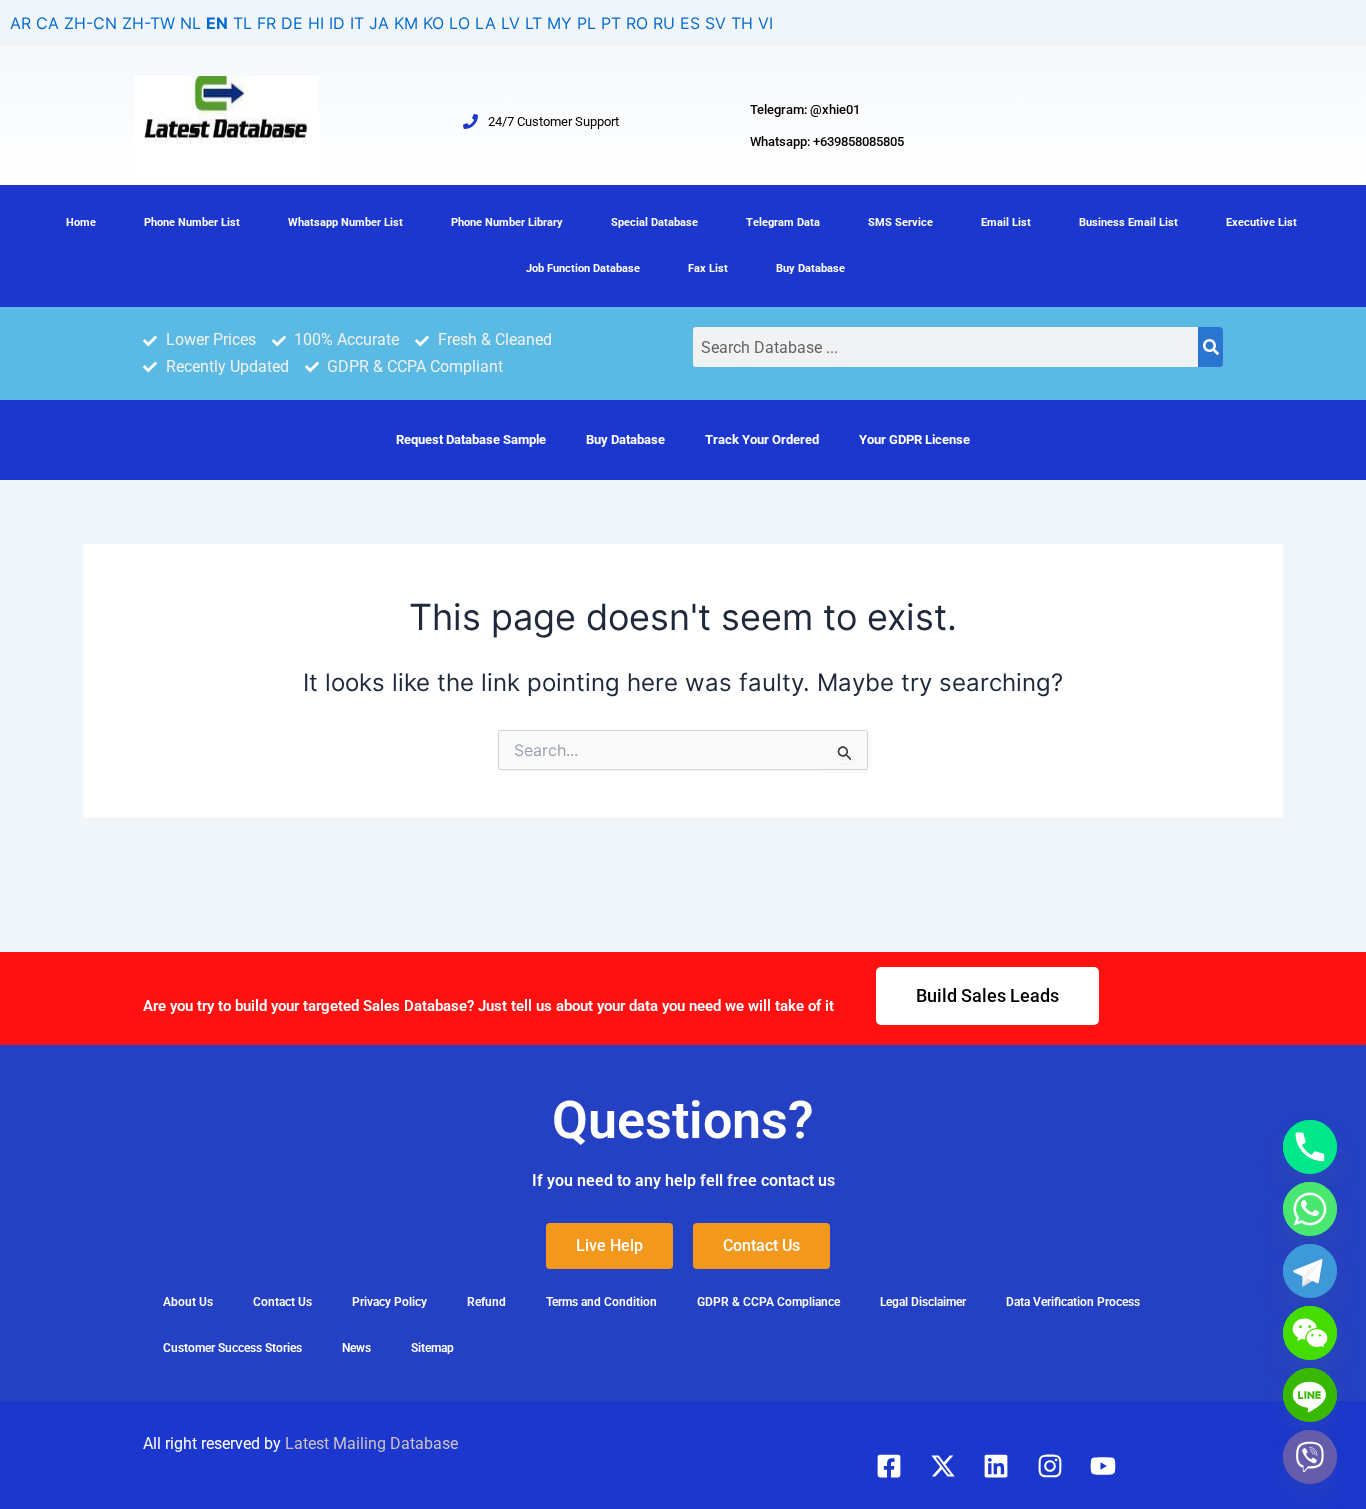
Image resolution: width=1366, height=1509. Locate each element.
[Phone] (1310, 1147)
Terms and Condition (601, 1302)
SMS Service (900, 222)
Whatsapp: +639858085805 (827, 141)
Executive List (1261, 222)
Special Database (654, 222)
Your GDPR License (914, 439)
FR (266, 23)
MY (559, 23)
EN (217, 23)
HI (316, 23)
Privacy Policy (389, 1302)
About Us (188, 1302)
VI (765, 23)
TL (242, 23)
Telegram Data (783, 222)
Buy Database (810, 268)
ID (337, 23)
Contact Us (282, 1302)
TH (742, 23)
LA (485, 23)
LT (533, 23)
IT (357, 23)
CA (47, 23)
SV (715, 23)
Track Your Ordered (762, 439)
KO (433, 23)
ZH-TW (148, 23)
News (356, 1348)
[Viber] (1310, 1457)
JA (379, 23)
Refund (486, 1302)
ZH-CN (90, 23)
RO (637, 23)
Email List (1006, 222)
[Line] (1310, 1395)
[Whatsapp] (1310, 1209)
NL (190, 23)
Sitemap (432, 1348)
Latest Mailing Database (371, 1443)
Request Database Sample (471, 439)
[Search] (1210, 347)
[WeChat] (1310, 1333)
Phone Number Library (507, 222)
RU (664, 23)
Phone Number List (192, 222)
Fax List (708, 268)
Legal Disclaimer (923, 1302)
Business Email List (1128, 222)
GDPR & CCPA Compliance (768, 1302)
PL (586, 23)
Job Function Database (583, 268)
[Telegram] (1310, 1271)
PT (611, 23)
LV (510, 23)
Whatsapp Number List (345, 222)
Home (81, 222)
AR (20, 23)
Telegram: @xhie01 (805, 109)
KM (406, 23)
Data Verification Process (1073, 1302)
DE (292, 23)
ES (690, 23)
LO (459, 23)
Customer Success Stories (232, 1348)
